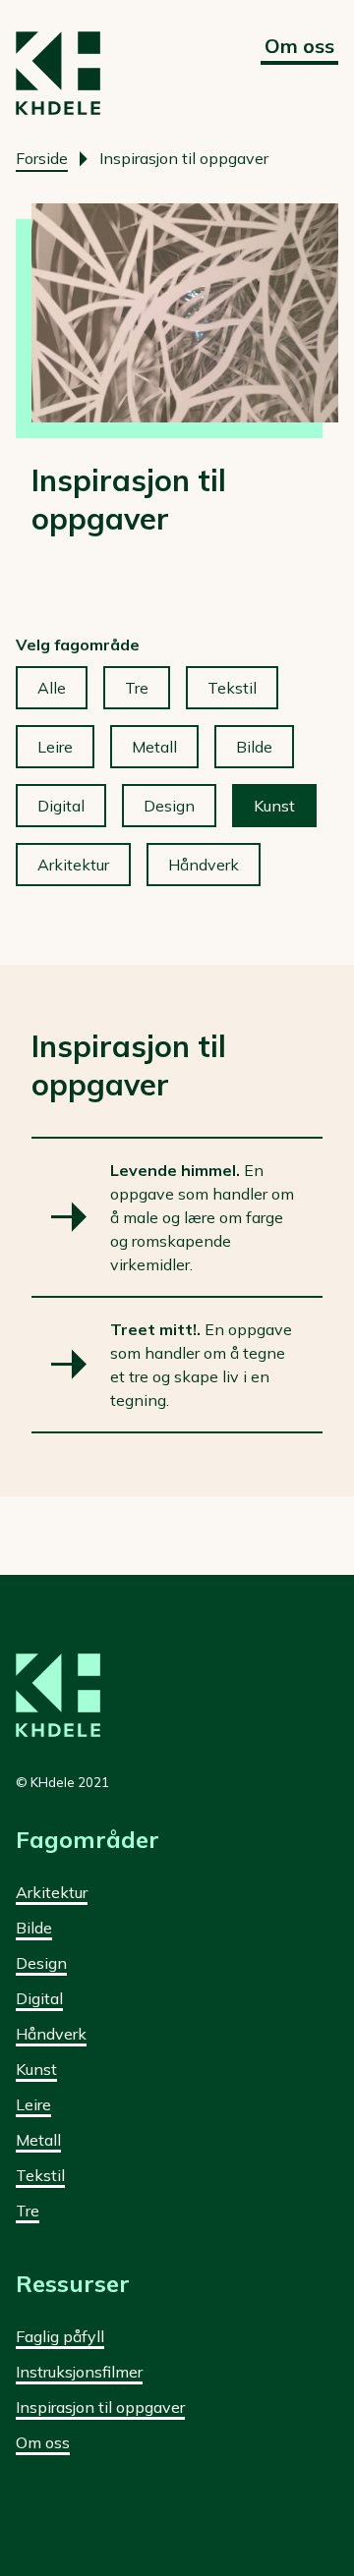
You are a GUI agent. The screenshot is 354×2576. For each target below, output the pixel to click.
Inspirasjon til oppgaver (100, 2407)
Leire (55, 747)
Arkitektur (73, 865)
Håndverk (204, 865)
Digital (61, 806)
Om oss (299, 46)
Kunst (274, 806)
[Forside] (58, 73)
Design (169, 806)
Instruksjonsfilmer (79, 2372)
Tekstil (232, 688)
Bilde (254, 747)
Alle (52, 688)
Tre (137, 688)
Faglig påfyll (60, 2336)
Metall (154, 747)
